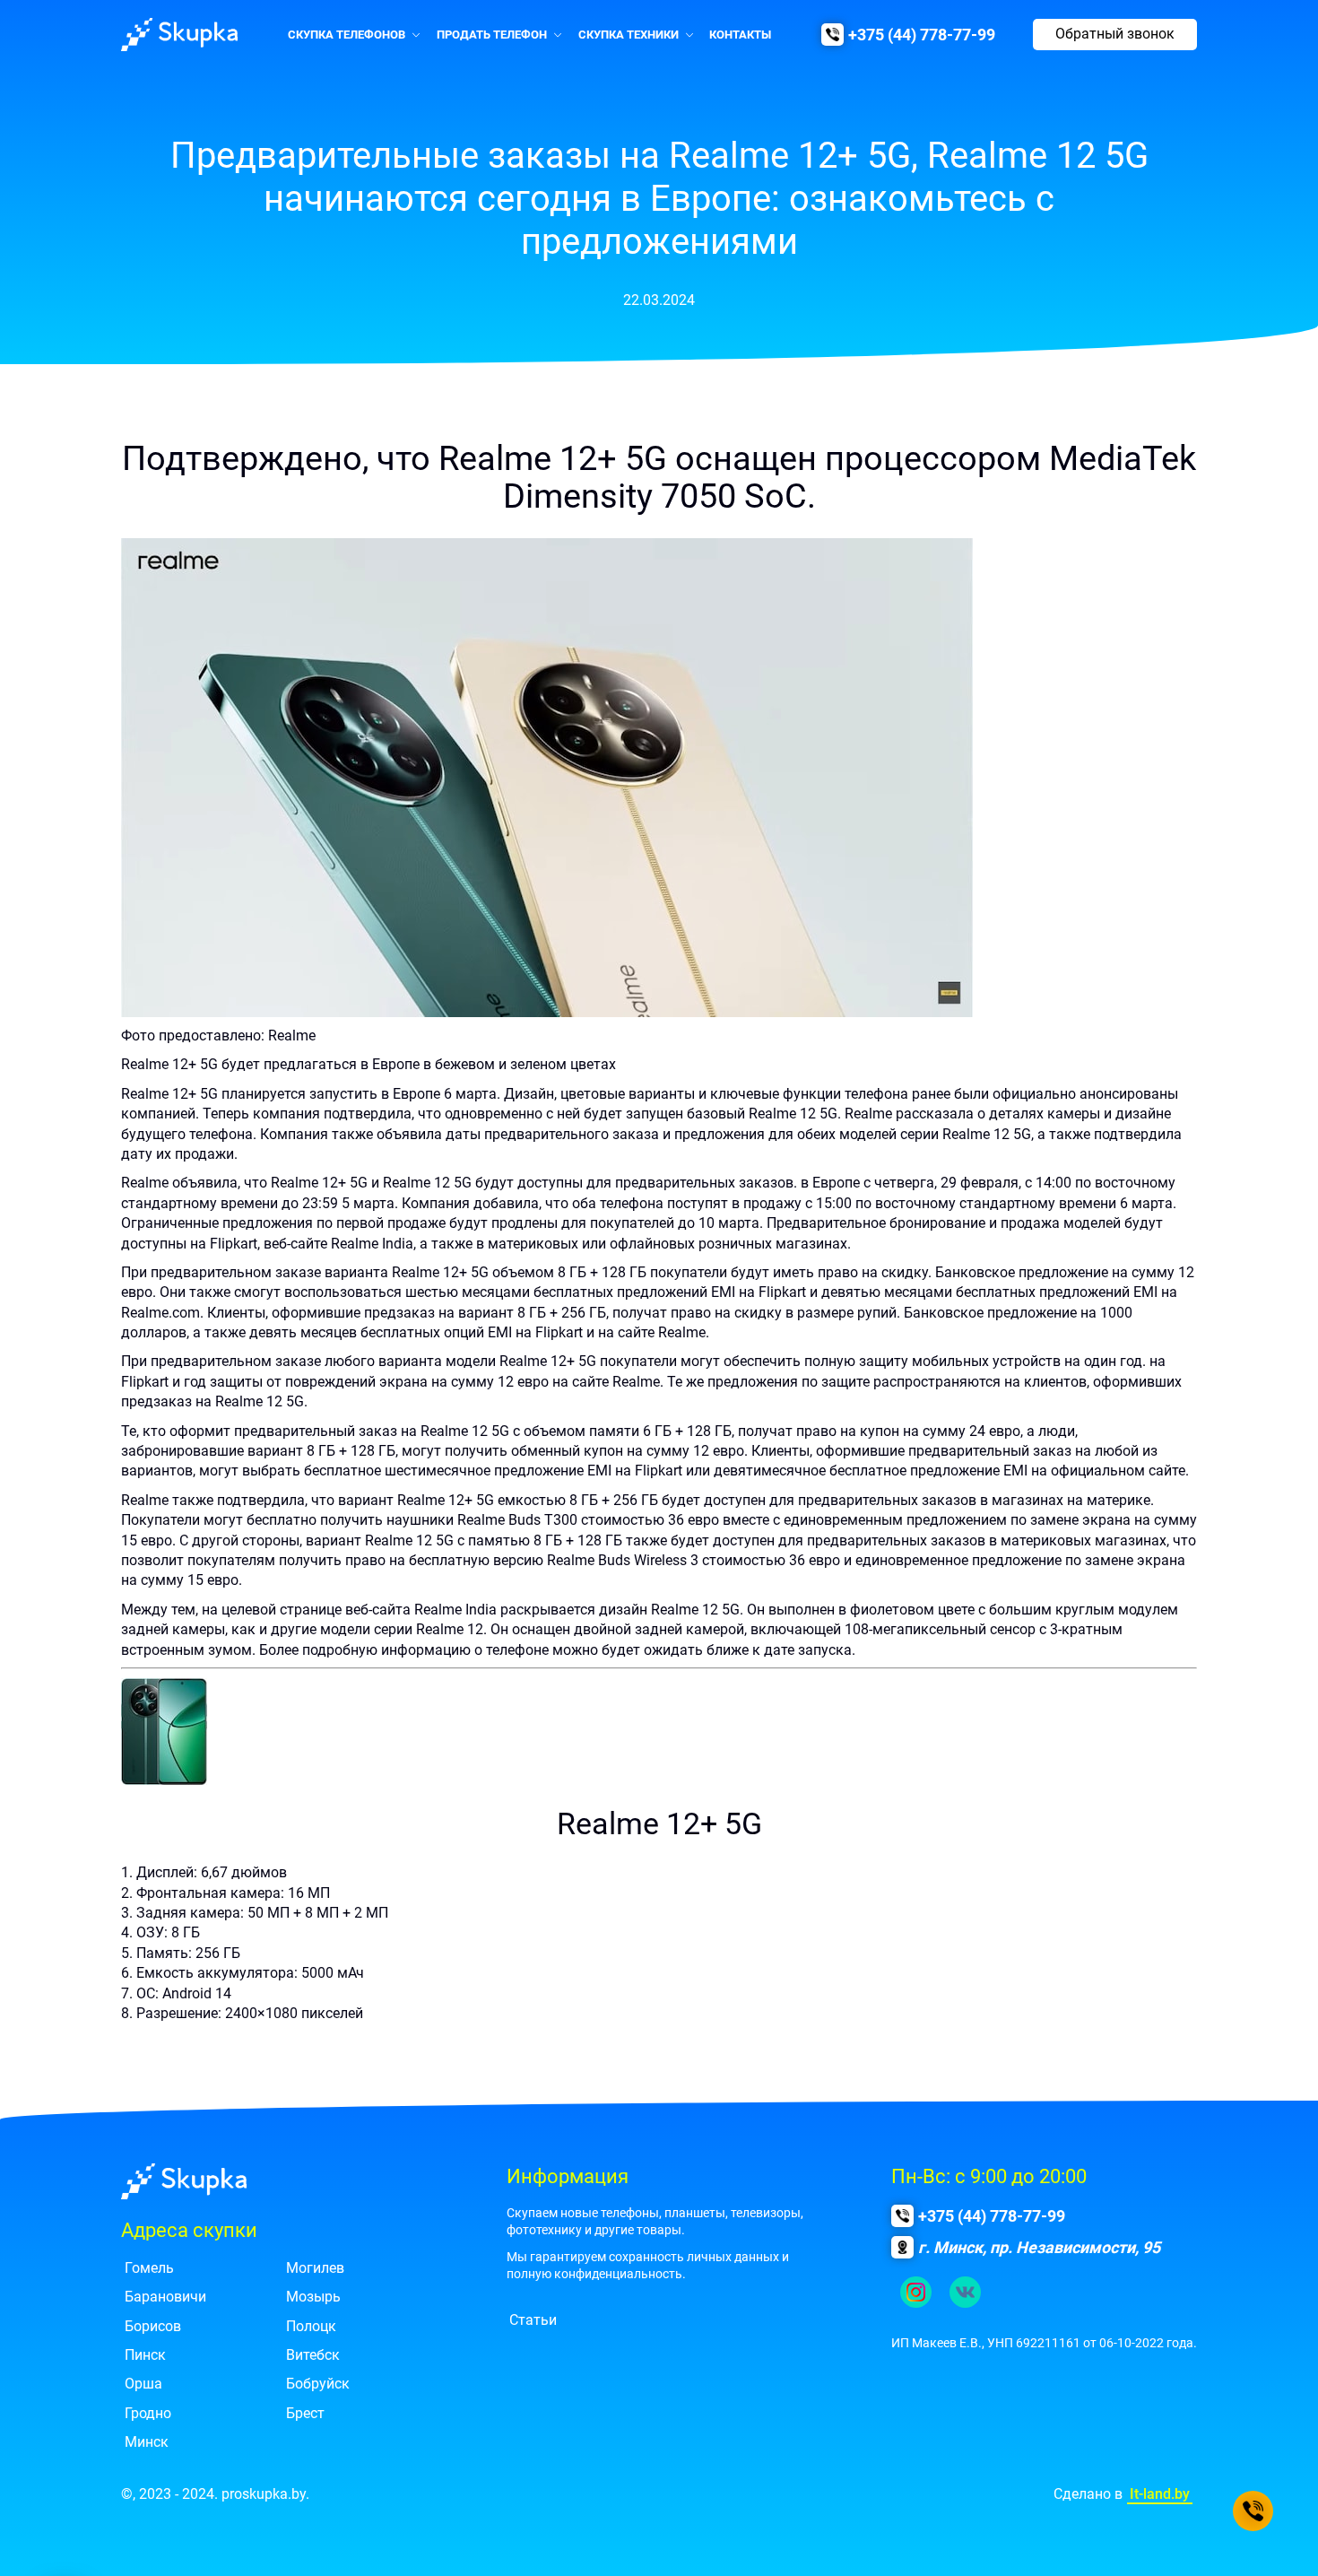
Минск (147, 2442)
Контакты (740, 35)
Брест (305, 2413)
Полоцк (311, 2326)
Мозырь (313, 2297)
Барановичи (165, 2297)
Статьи (533, 2320)
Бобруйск (318, 2384)
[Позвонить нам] (1253, 2511)
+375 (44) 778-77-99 (922, 35)
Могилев (315, 2268)
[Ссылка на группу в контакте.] (965, 2292)
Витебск (313, 2355)
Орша (143, 2384)
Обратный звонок (1115, 34)
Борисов (153, 2326)
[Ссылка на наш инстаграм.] (916, 2292)
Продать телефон (492, 35)
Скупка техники (629, 35)
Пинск (145, 2355)
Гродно (148, 2413)
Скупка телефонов (347, 35)
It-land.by (1160, 2494)
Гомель (149, 2268)
